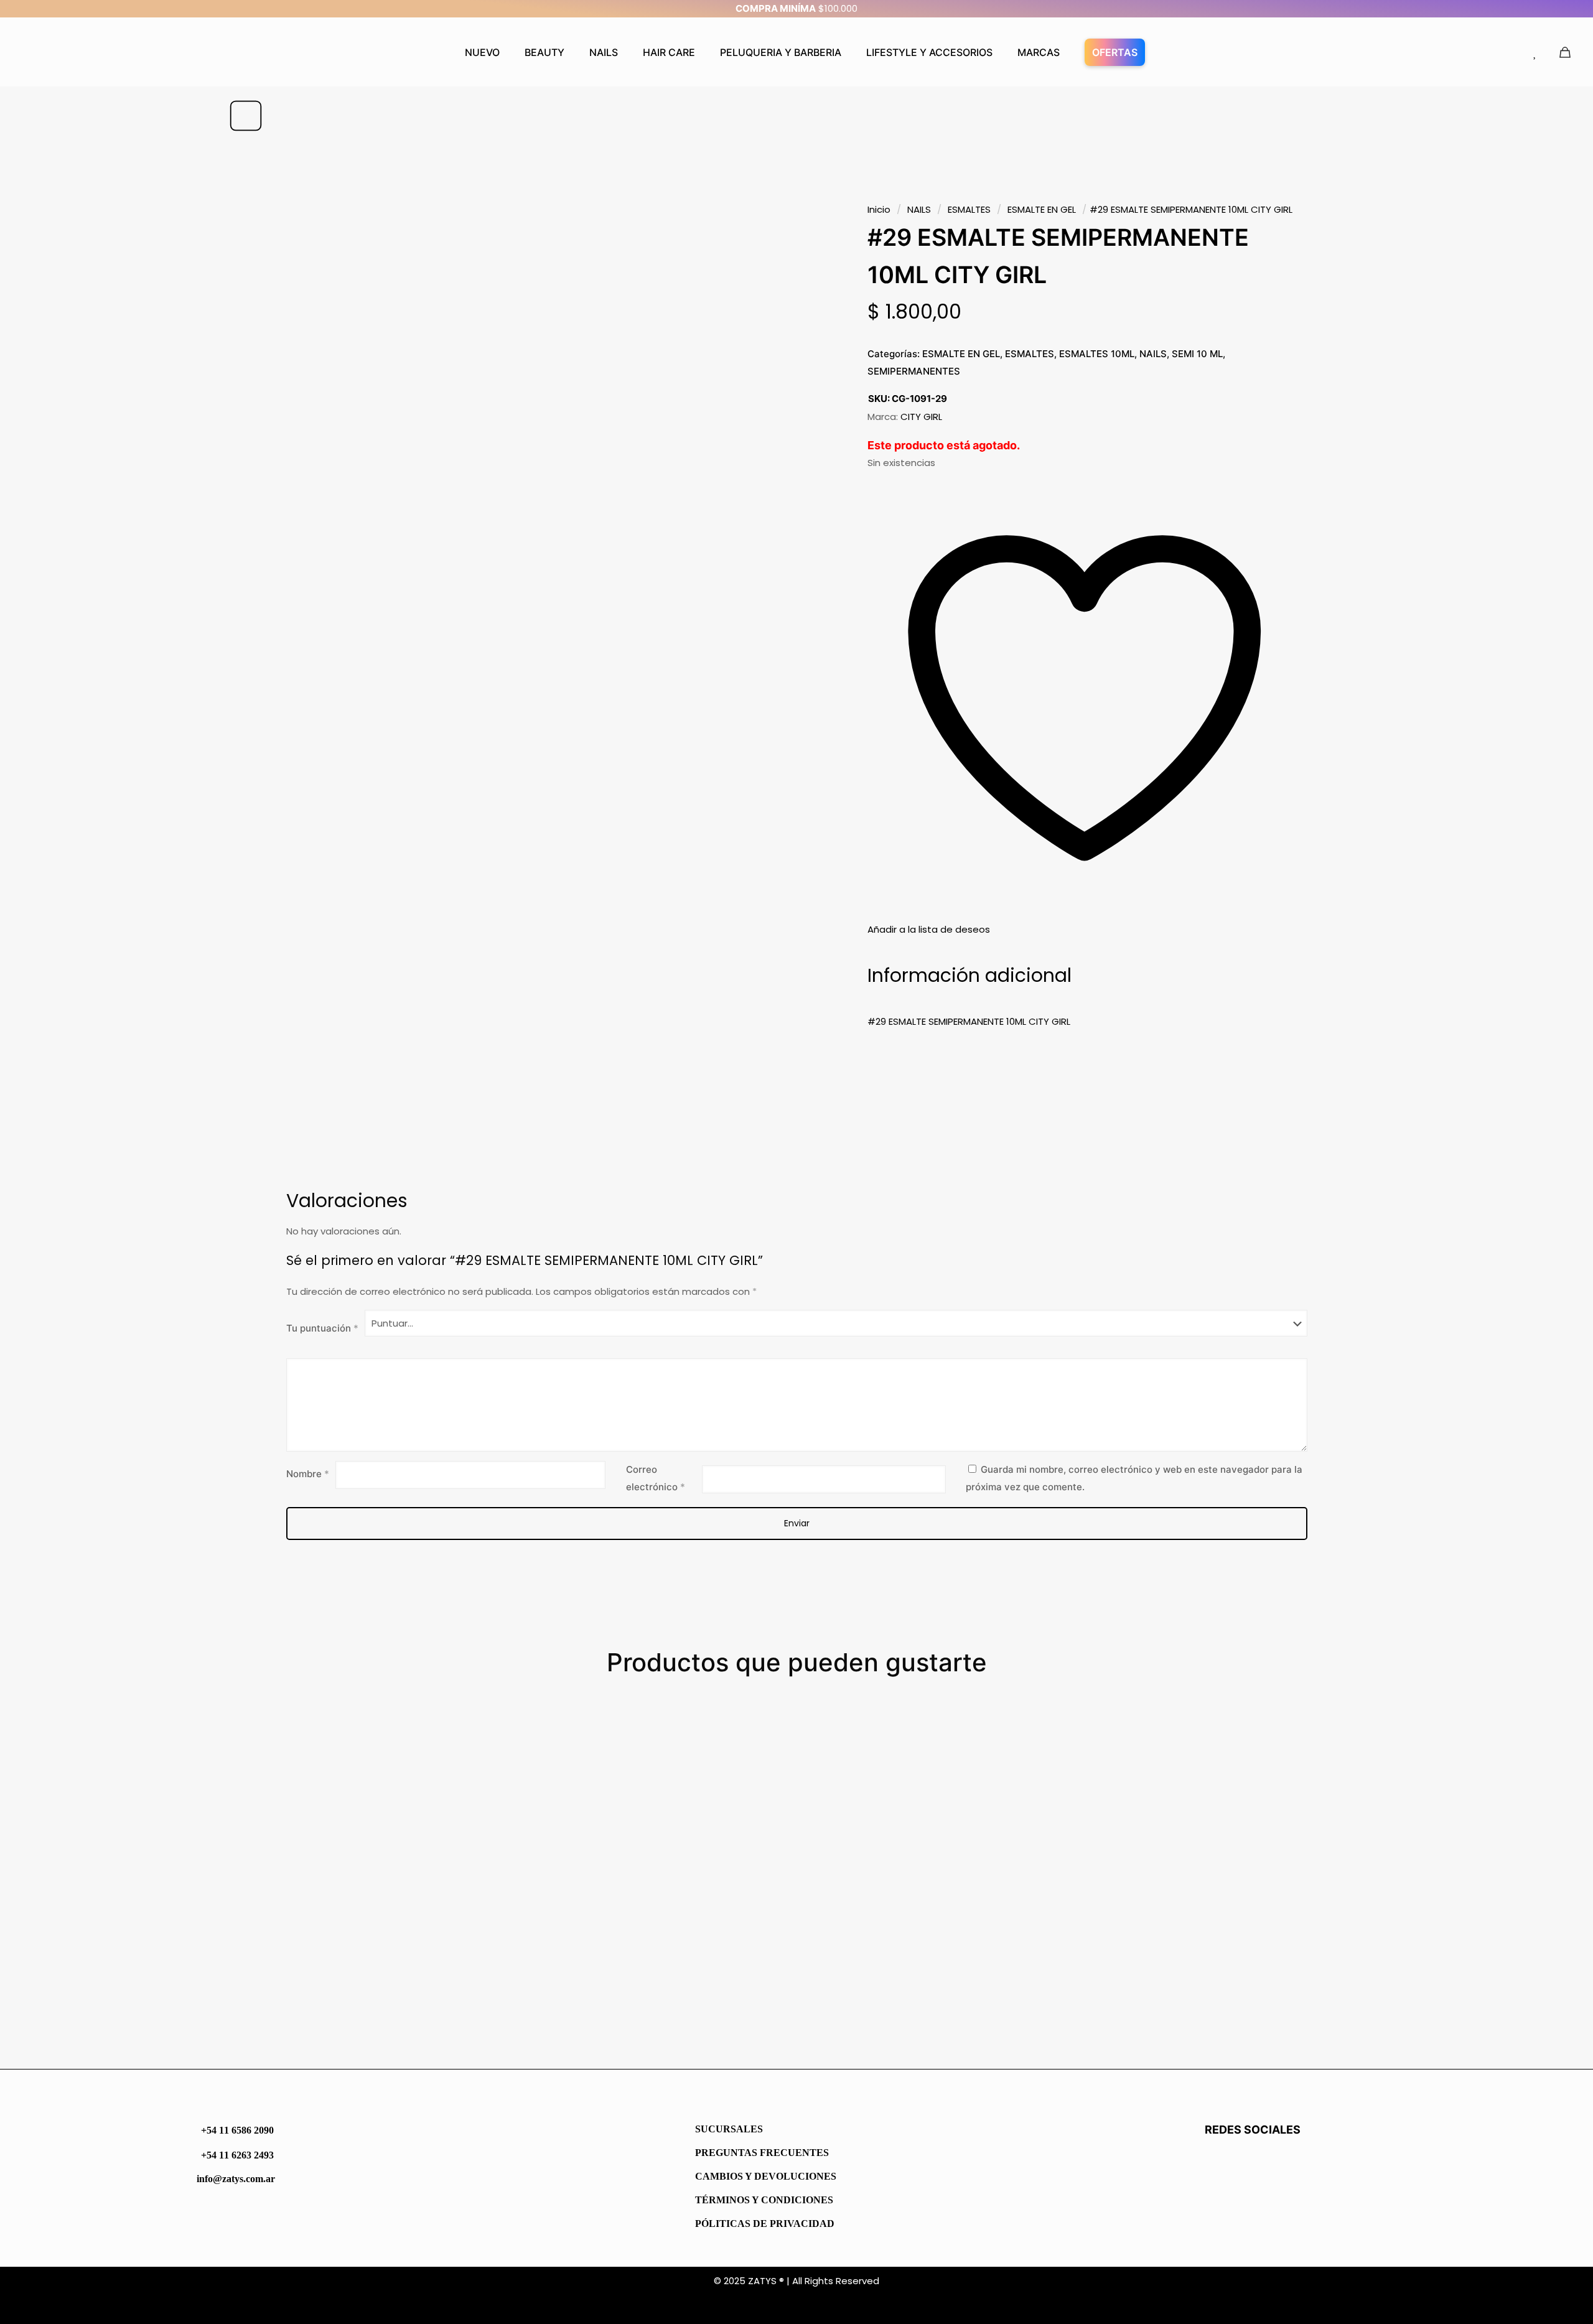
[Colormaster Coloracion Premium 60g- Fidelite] (374, 1856)
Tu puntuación (322, 1328)
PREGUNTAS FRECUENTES (762, 2153)
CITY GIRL (921, 417)
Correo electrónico (656, 1478)
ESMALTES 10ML (1097, 354)
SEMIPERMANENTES (914, 371)
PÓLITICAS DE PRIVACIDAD (765, 2224)
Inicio (879, 209)
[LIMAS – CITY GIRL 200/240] (656, 1856)
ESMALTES (969, 209)
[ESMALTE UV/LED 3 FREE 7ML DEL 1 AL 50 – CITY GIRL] (1219, 1856)
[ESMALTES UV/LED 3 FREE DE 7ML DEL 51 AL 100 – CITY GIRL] (937, 1856)
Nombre (308, 1474)
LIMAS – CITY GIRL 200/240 (617, 2010)
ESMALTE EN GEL (1042, 209)
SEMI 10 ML (1197, 354)
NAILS (919, 209)
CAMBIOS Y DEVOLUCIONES (766, 2176)
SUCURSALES (729, 2129)
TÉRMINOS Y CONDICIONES (764, 2200)
